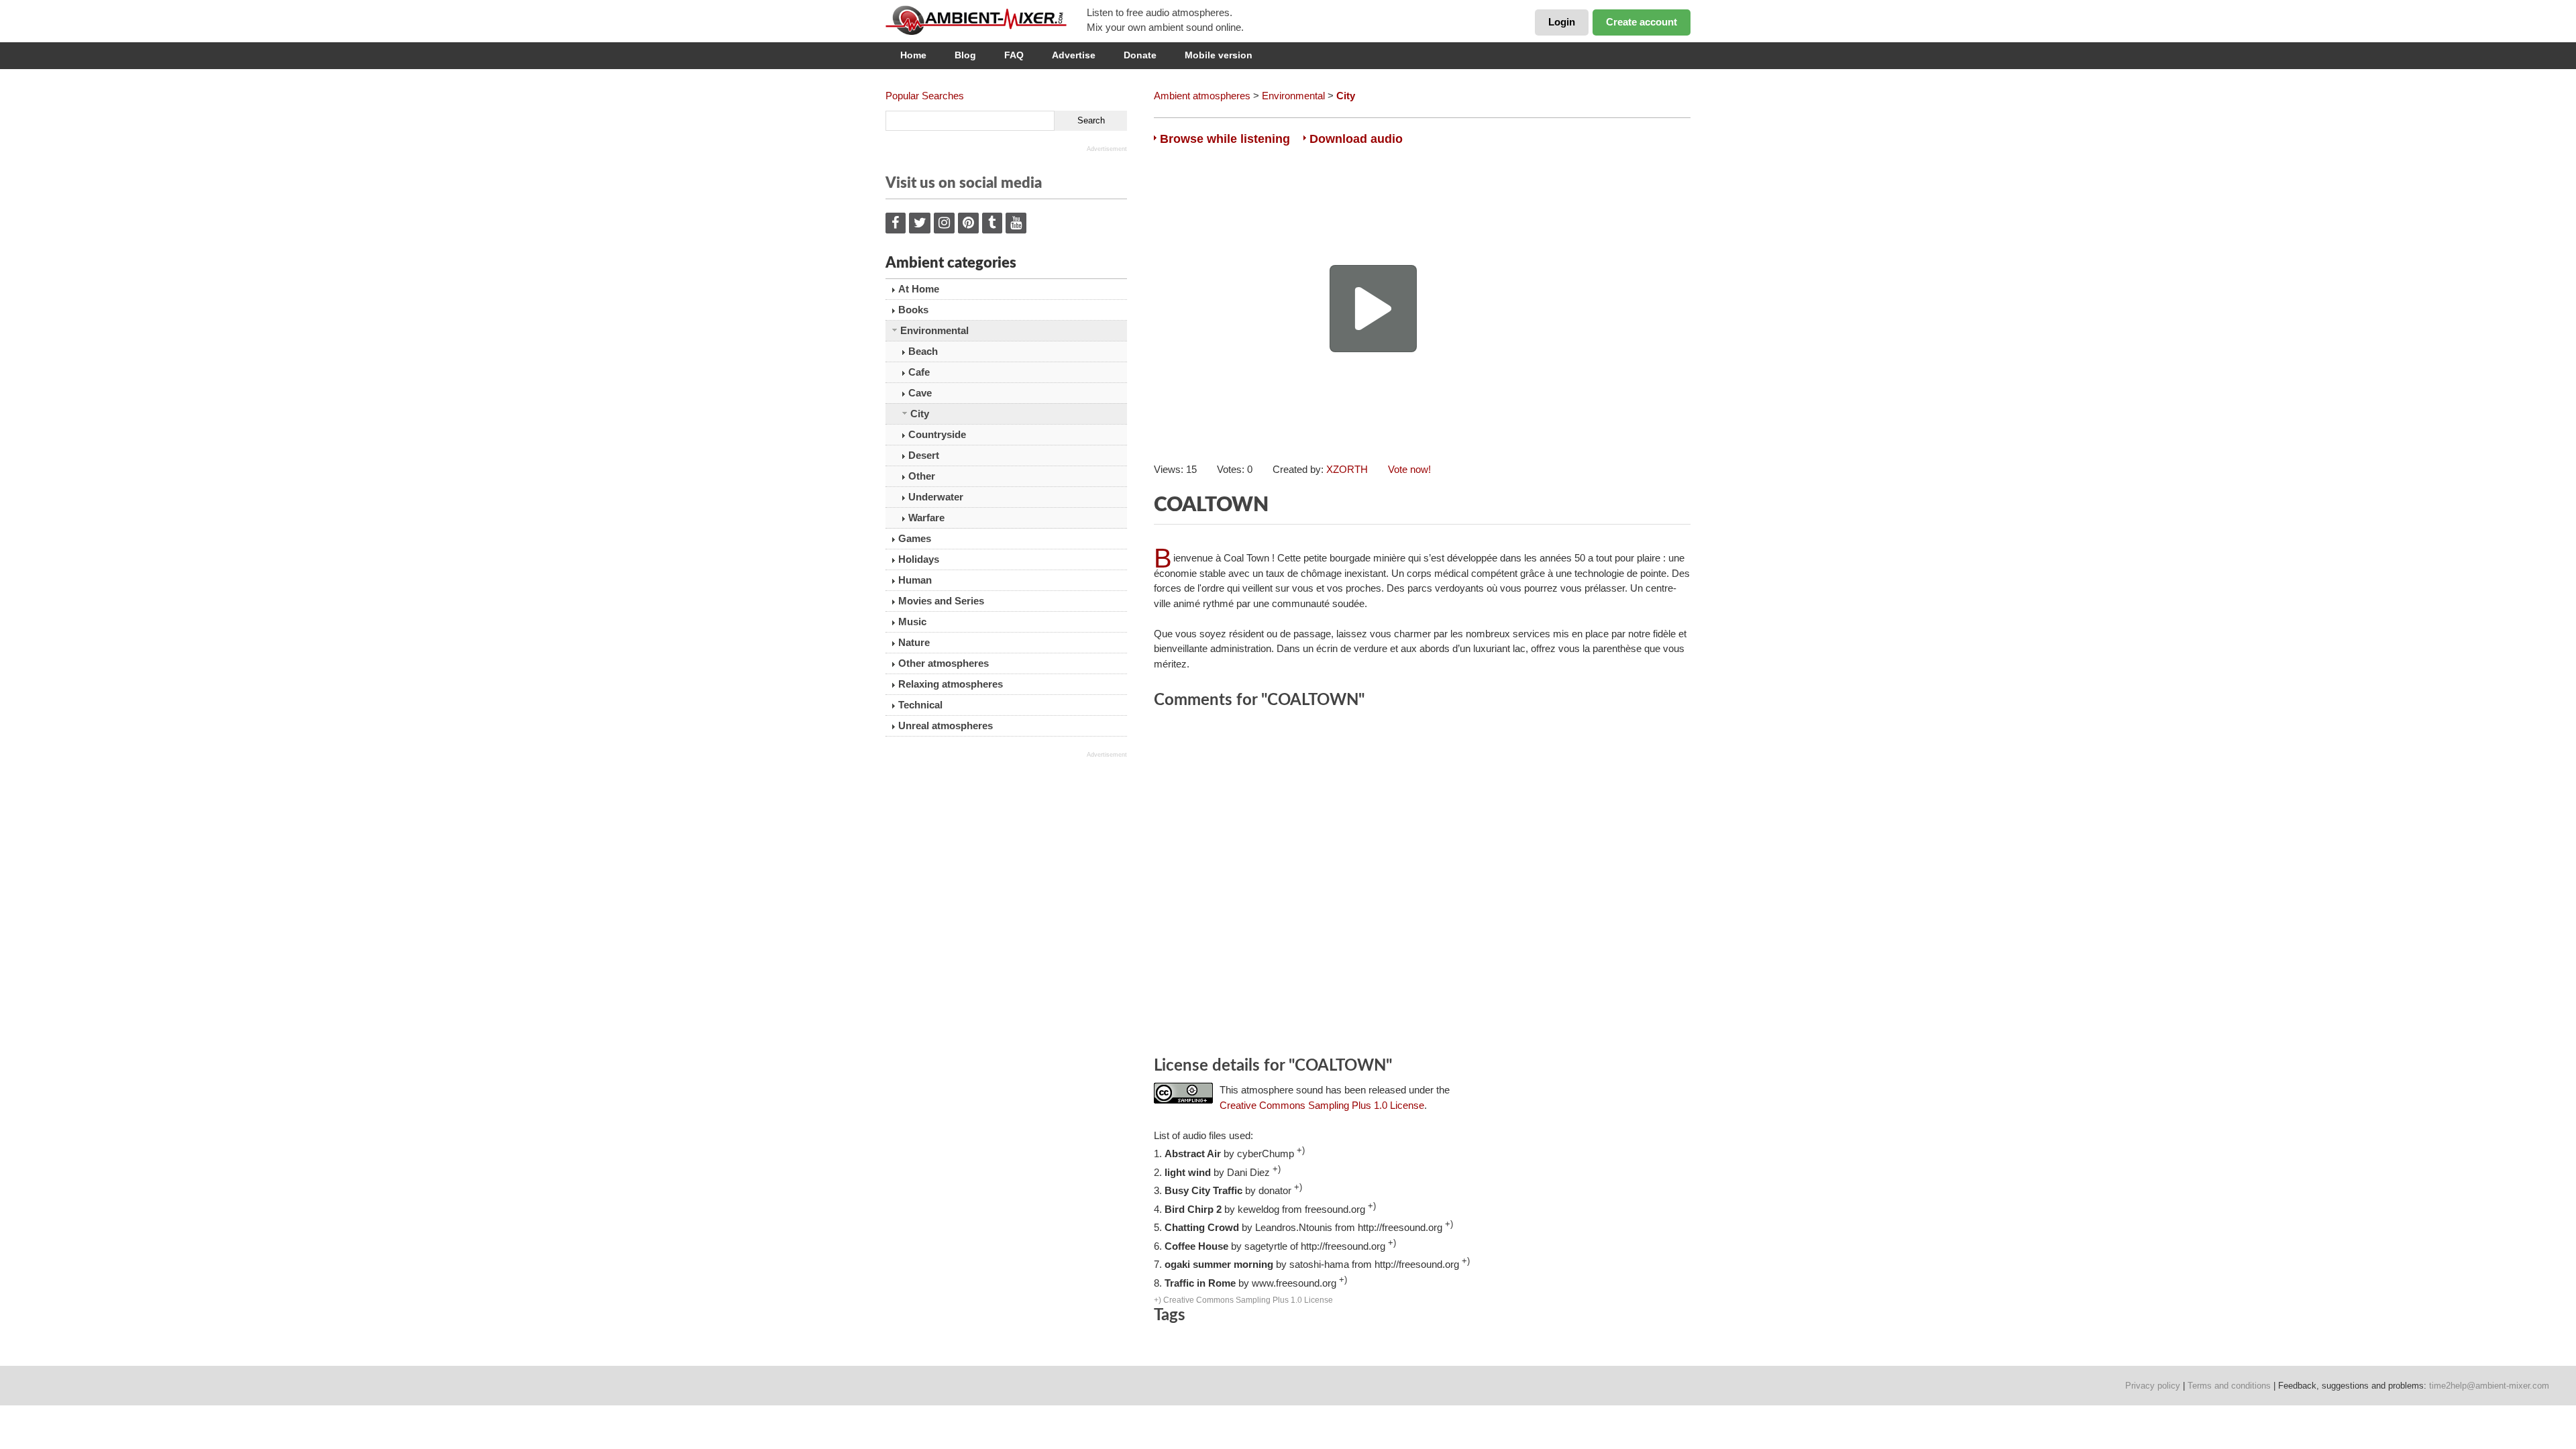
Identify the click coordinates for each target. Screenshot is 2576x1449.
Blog (965, 55)
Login (1562, 22)
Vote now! (1409, 469)
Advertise (1074, 55)
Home (913, 55)
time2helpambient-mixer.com (2489, 1386)
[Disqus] (1422, 885)
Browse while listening (1225, 139)
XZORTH (1347, 469)
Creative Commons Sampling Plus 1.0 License (1322, 1105)
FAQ (1014, 55)
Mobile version (1219, 55)
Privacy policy (2153, 1386)
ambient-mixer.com (986, 20)
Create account (1642, 22)
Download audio (1356, 139)
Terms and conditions (2229, 1386)
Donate (1140, 55)
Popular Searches (925, 96)
